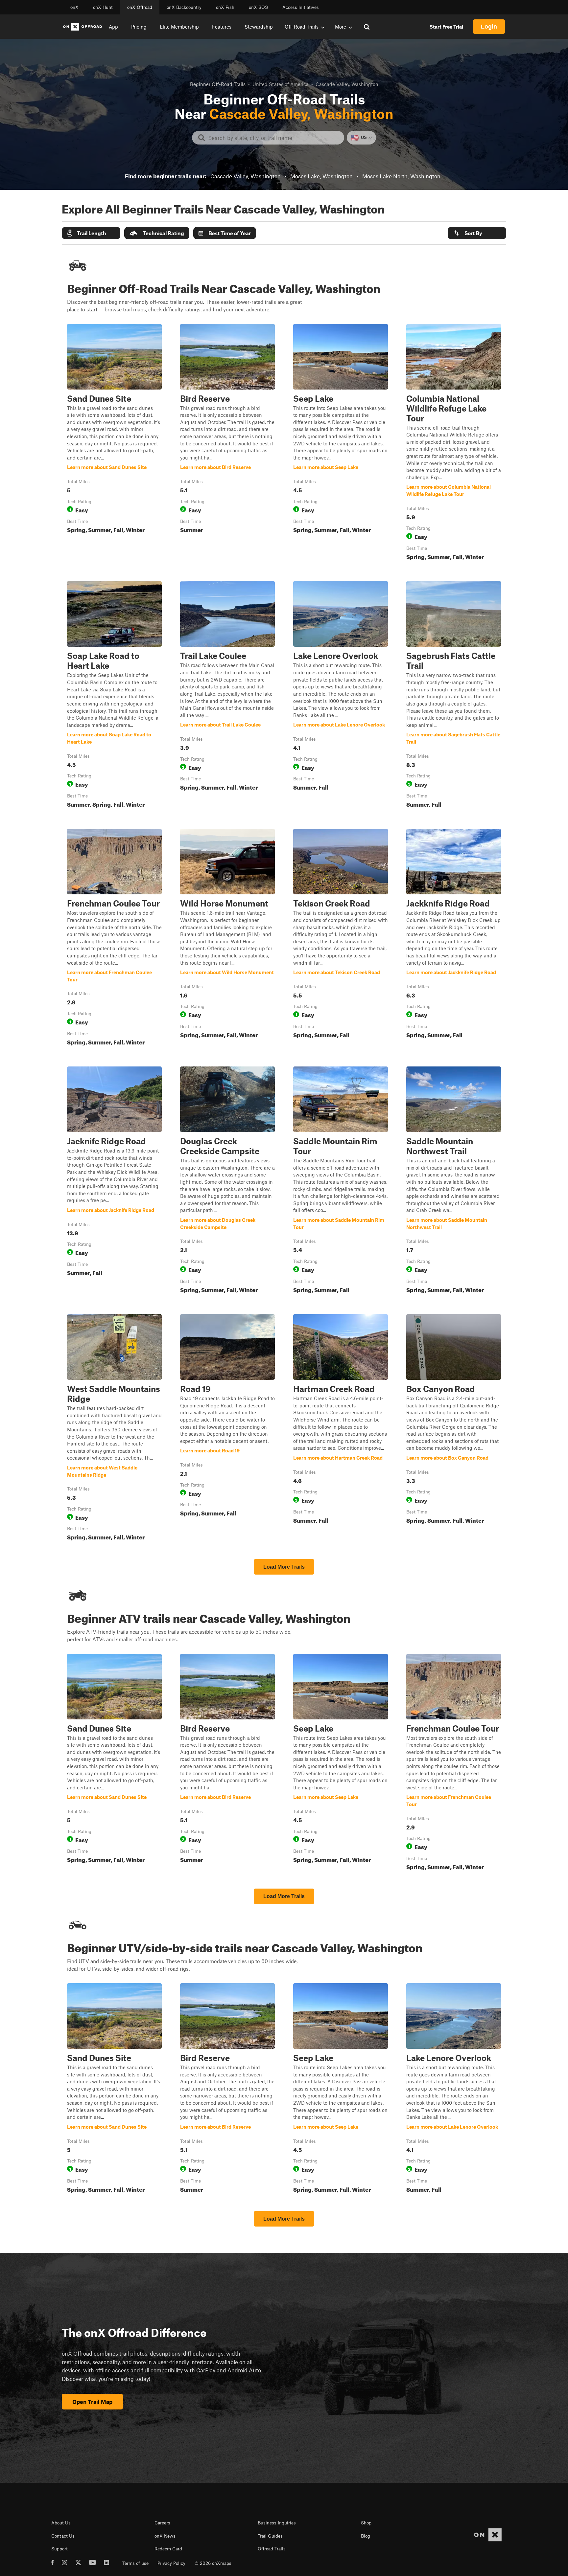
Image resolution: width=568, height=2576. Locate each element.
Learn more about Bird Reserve (227, 443)
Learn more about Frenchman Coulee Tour (114, 938)
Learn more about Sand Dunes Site (114, 443)
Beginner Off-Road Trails (218, 84)
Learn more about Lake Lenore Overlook (341, 696)
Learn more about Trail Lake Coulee (227, 696)
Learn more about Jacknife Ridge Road (114, 1181)
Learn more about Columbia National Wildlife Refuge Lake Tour (454, 443)
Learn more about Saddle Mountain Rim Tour (341, 1181)
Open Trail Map (92, 2402)
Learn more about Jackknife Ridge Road (454, 938)
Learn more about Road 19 (227, 1429)
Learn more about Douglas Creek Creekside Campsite (227, 1181)
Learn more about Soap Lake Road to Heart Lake (114, 696)
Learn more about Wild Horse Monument (227, 938)
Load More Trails (284, 1567)
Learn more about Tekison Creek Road (341, 938)
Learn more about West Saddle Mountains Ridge (114, 1429)
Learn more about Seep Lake (341, 443)
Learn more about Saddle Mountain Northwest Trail (454, 1181)
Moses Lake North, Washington (401, 176)
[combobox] (273, 138)
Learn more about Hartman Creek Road (341, 1429)
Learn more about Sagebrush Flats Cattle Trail (454, 696)
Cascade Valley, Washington (246, 176)
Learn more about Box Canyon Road (454, 1429)
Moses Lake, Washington (321, 176)
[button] (91, 233)
